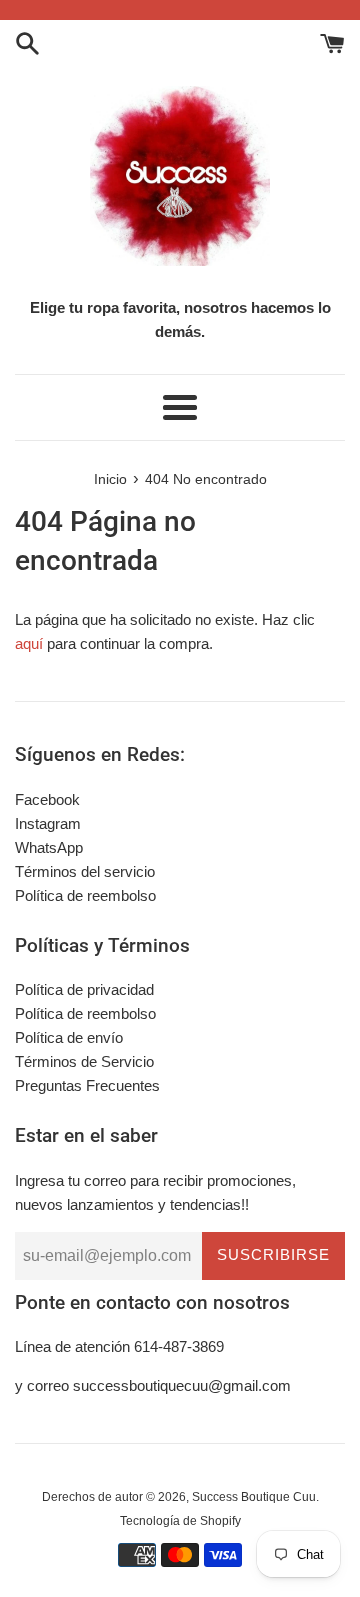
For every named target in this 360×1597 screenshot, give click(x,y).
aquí (29, 643)
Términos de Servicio (84, 1061)
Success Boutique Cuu (254, 1497)
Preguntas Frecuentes (87, 1085)
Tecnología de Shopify (180, 1521)
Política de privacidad (84, 989)
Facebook (47, 799)
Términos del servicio (85, 871)
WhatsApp (49, 847)
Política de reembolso (85, 895)
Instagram (48, 823)
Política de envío (69, 1037)
